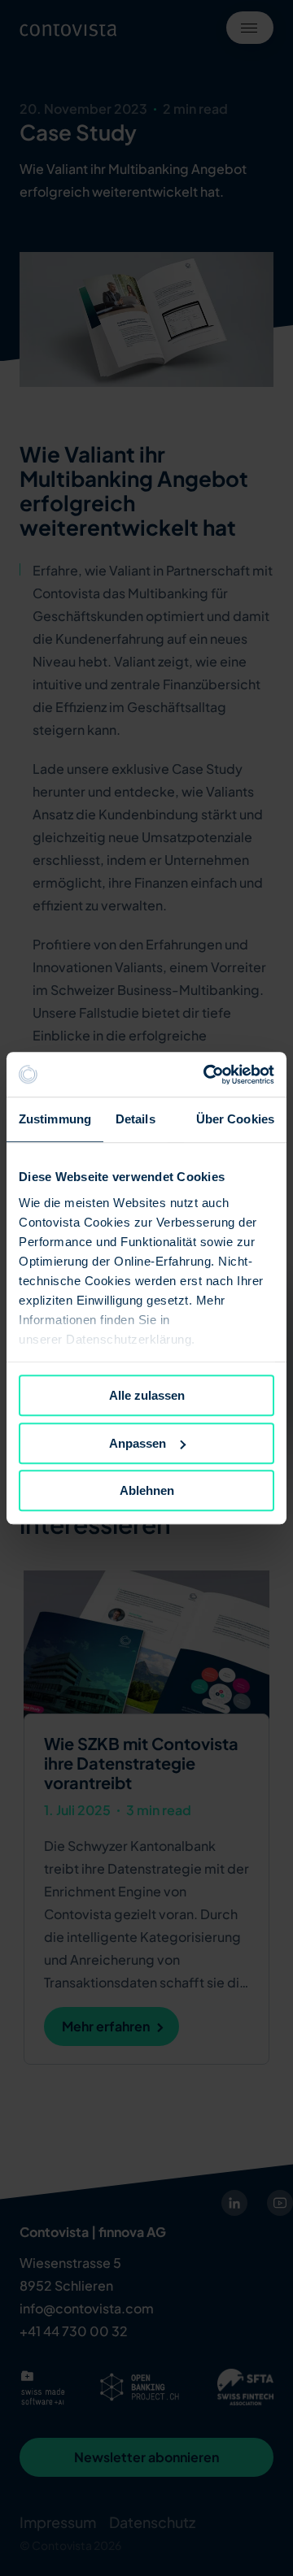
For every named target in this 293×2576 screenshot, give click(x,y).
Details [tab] (136, 1119)
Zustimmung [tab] (55, 1119)
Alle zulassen (147, 1395)
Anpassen (138, 1443)
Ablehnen (147, 1490)
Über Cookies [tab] (235, 1119)
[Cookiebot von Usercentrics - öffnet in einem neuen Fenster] (207, 1075)
